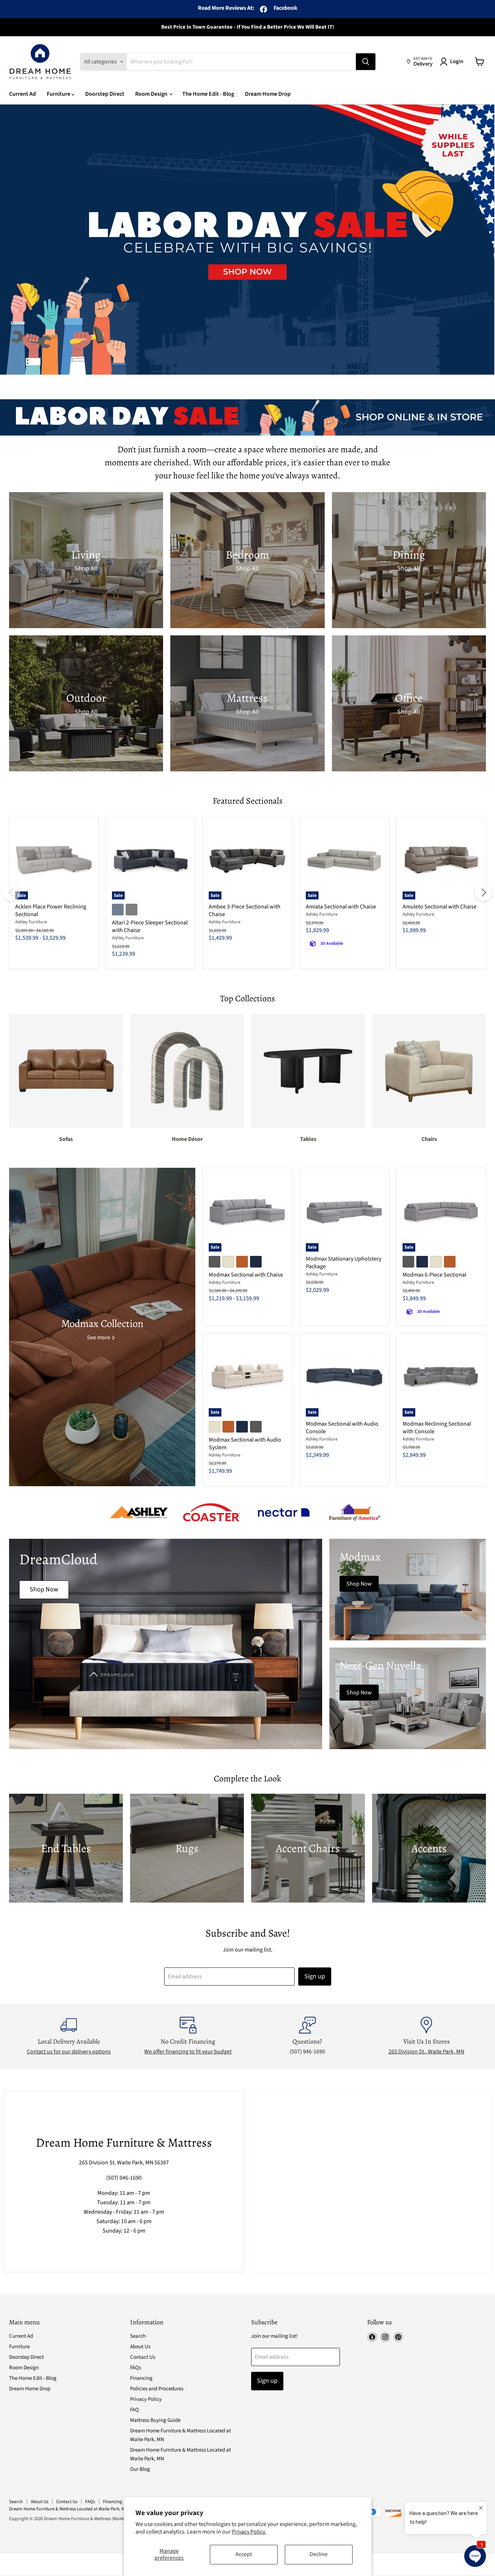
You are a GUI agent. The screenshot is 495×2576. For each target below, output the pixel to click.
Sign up (315, 1976)
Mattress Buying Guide (155, 2420)
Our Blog (140, 2469)
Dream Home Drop (268, 94)
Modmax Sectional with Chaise (246, 1275)
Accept (244, 2554)
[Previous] (12, 893)
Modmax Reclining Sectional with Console (437, 1428)
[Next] (483, 893)
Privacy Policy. (249, 2532)
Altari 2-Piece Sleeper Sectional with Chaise (150, 926)
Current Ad (22, 94)
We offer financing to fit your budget (188, 2052)
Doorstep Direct (105, 94)
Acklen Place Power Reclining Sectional (51, 910)
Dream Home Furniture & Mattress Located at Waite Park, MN (68, 2509)
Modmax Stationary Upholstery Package (344, 1263)
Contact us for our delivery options (69, 2052)
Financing (141, 2378)
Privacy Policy (146, 2399)
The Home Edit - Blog (208, 94)
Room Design (152, 94)
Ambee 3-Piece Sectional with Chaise (245, 910)
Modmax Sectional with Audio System (245, 1444)
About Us (140, 2347)
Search (138, 2336)
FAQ (134, 2410)
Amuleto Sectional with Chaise (440, 907)
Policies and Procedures (157, 2389)
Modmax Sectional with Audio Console (342, 1428)
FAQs (136, 2368)
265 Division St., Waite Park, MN (426, 2052)
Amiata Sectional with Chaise (341, 907)
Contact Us (143, 2357)
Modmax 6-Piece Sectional (434, 1275)
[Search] (366, 62)
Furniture (59, 94)
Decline (319, 2554)
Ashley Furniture (31, 922)
